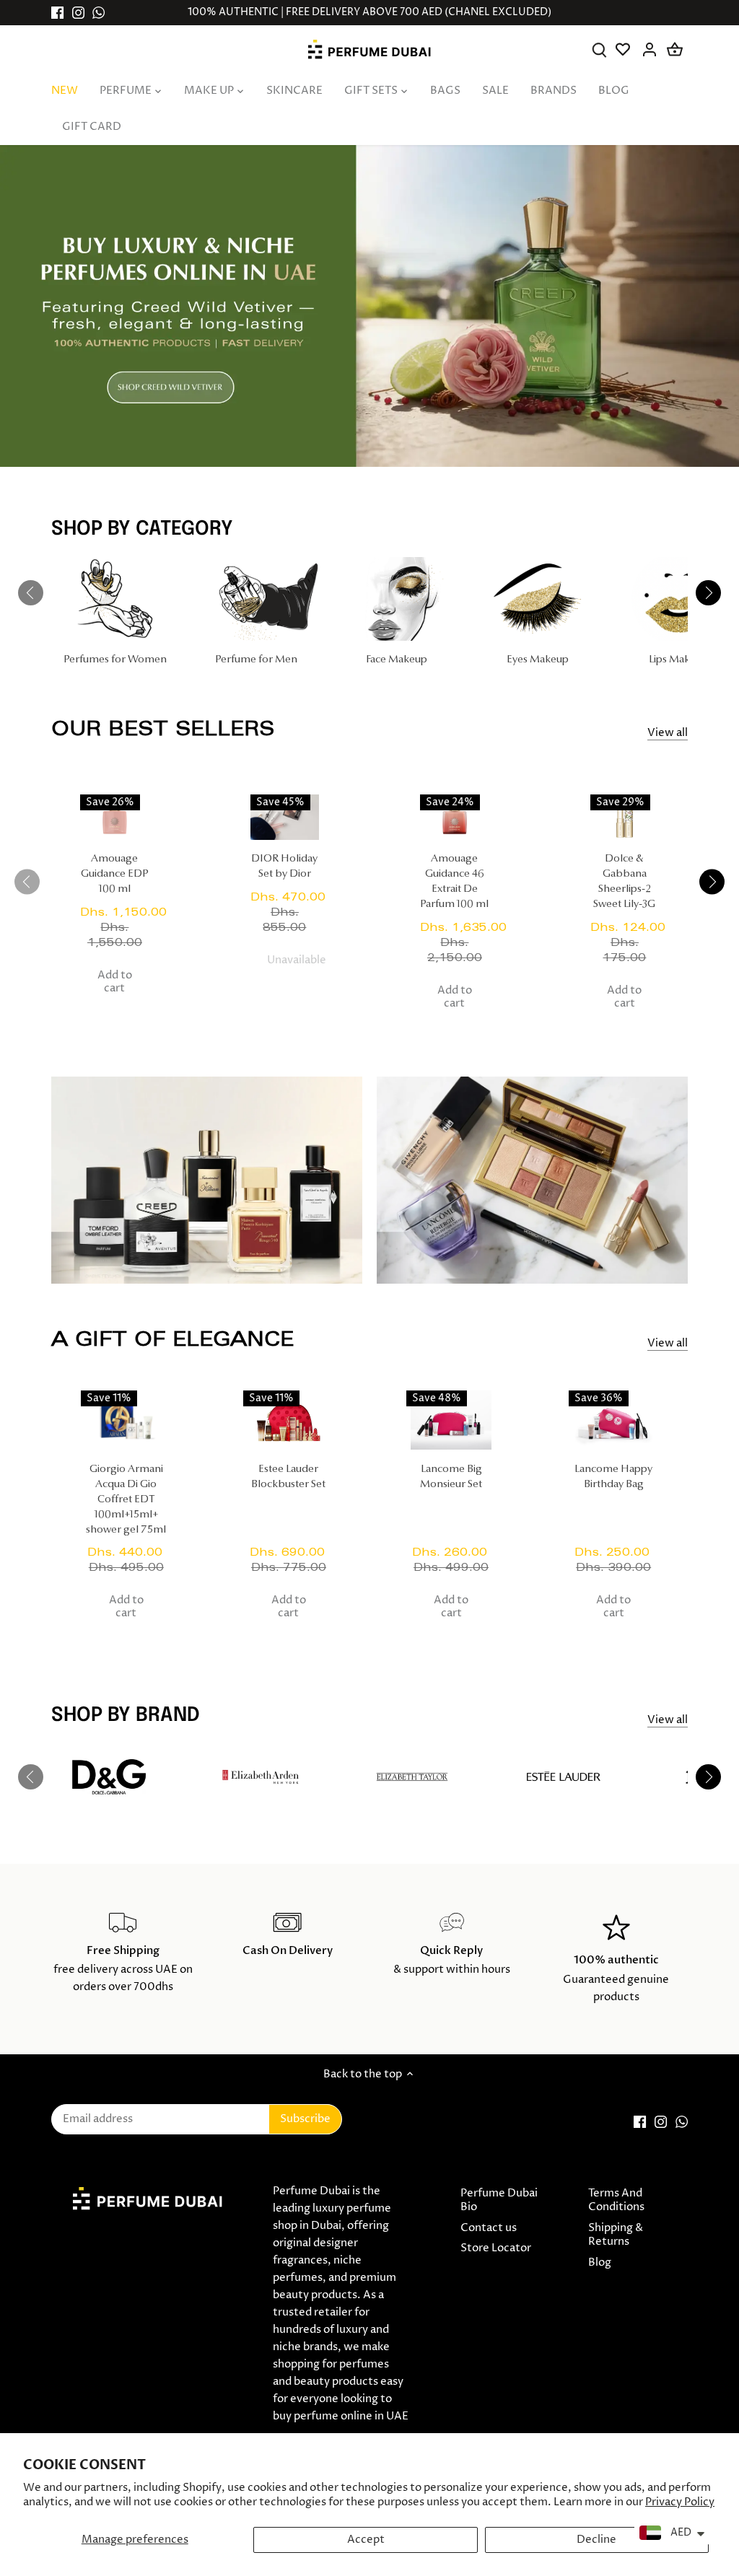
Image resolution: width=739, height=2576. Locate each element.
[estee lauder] (564, 1777)
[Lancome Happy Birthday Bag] (614, 1420)
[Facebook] (57, 13)
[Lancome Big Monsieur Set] (451, 1420)
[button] (712, 881)
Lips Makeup (678, 660)
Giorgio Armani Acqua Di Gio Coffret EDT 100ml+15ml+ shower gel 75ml (126, 1500)
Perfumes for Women (115, 660)
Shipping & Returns (616, 2235)
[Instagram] (78, 13)
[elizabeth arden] (261, 1777)
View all (668, 733)
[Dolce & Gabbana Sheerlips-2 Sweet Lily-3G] (625, 817)
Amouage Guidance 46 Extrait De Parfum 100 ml (454, 882)
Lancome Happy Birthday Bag (613, 1477)
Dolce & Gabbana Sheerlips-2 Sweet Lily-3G (624, 882)
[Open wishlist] (625, 49)
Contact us (489, 2228)
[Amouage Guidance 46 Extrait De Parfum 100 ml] (455, 817)
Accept (366, 2540)
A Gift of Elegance (172, 1339)
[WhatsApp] (99, 13)
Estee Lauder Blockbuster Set (288, 1477)
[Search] (599, 49)
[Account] (650, 49)
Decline (596, 2540)
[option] (369, 306)
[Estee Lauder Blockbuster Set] (288, 1420)
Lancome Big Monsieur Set (451, 1477)
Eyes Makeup (538, 660)
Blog (600, 2262)
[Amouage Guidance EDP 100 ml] (115, 817)
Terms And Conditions (616, 2200)
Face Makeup (397, 660)
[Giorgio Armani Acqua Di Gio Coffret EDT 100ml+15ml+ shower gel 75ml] (126, 1420)
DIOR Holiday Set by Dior (284, 867)
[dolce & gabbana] (109, 1777)
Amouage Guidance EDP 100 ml (115, 874)
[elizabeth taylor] (412, 1777)
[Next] (709, 593)
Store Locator (496, 2248)
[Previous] (30, 593)
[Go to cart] (675, 49)
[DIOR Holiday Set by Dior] (285, 817)
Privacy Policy (680, 2502)
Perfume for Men (256, 660)
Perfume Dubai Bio (499, 2200)
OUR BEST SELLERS (163, 728)
